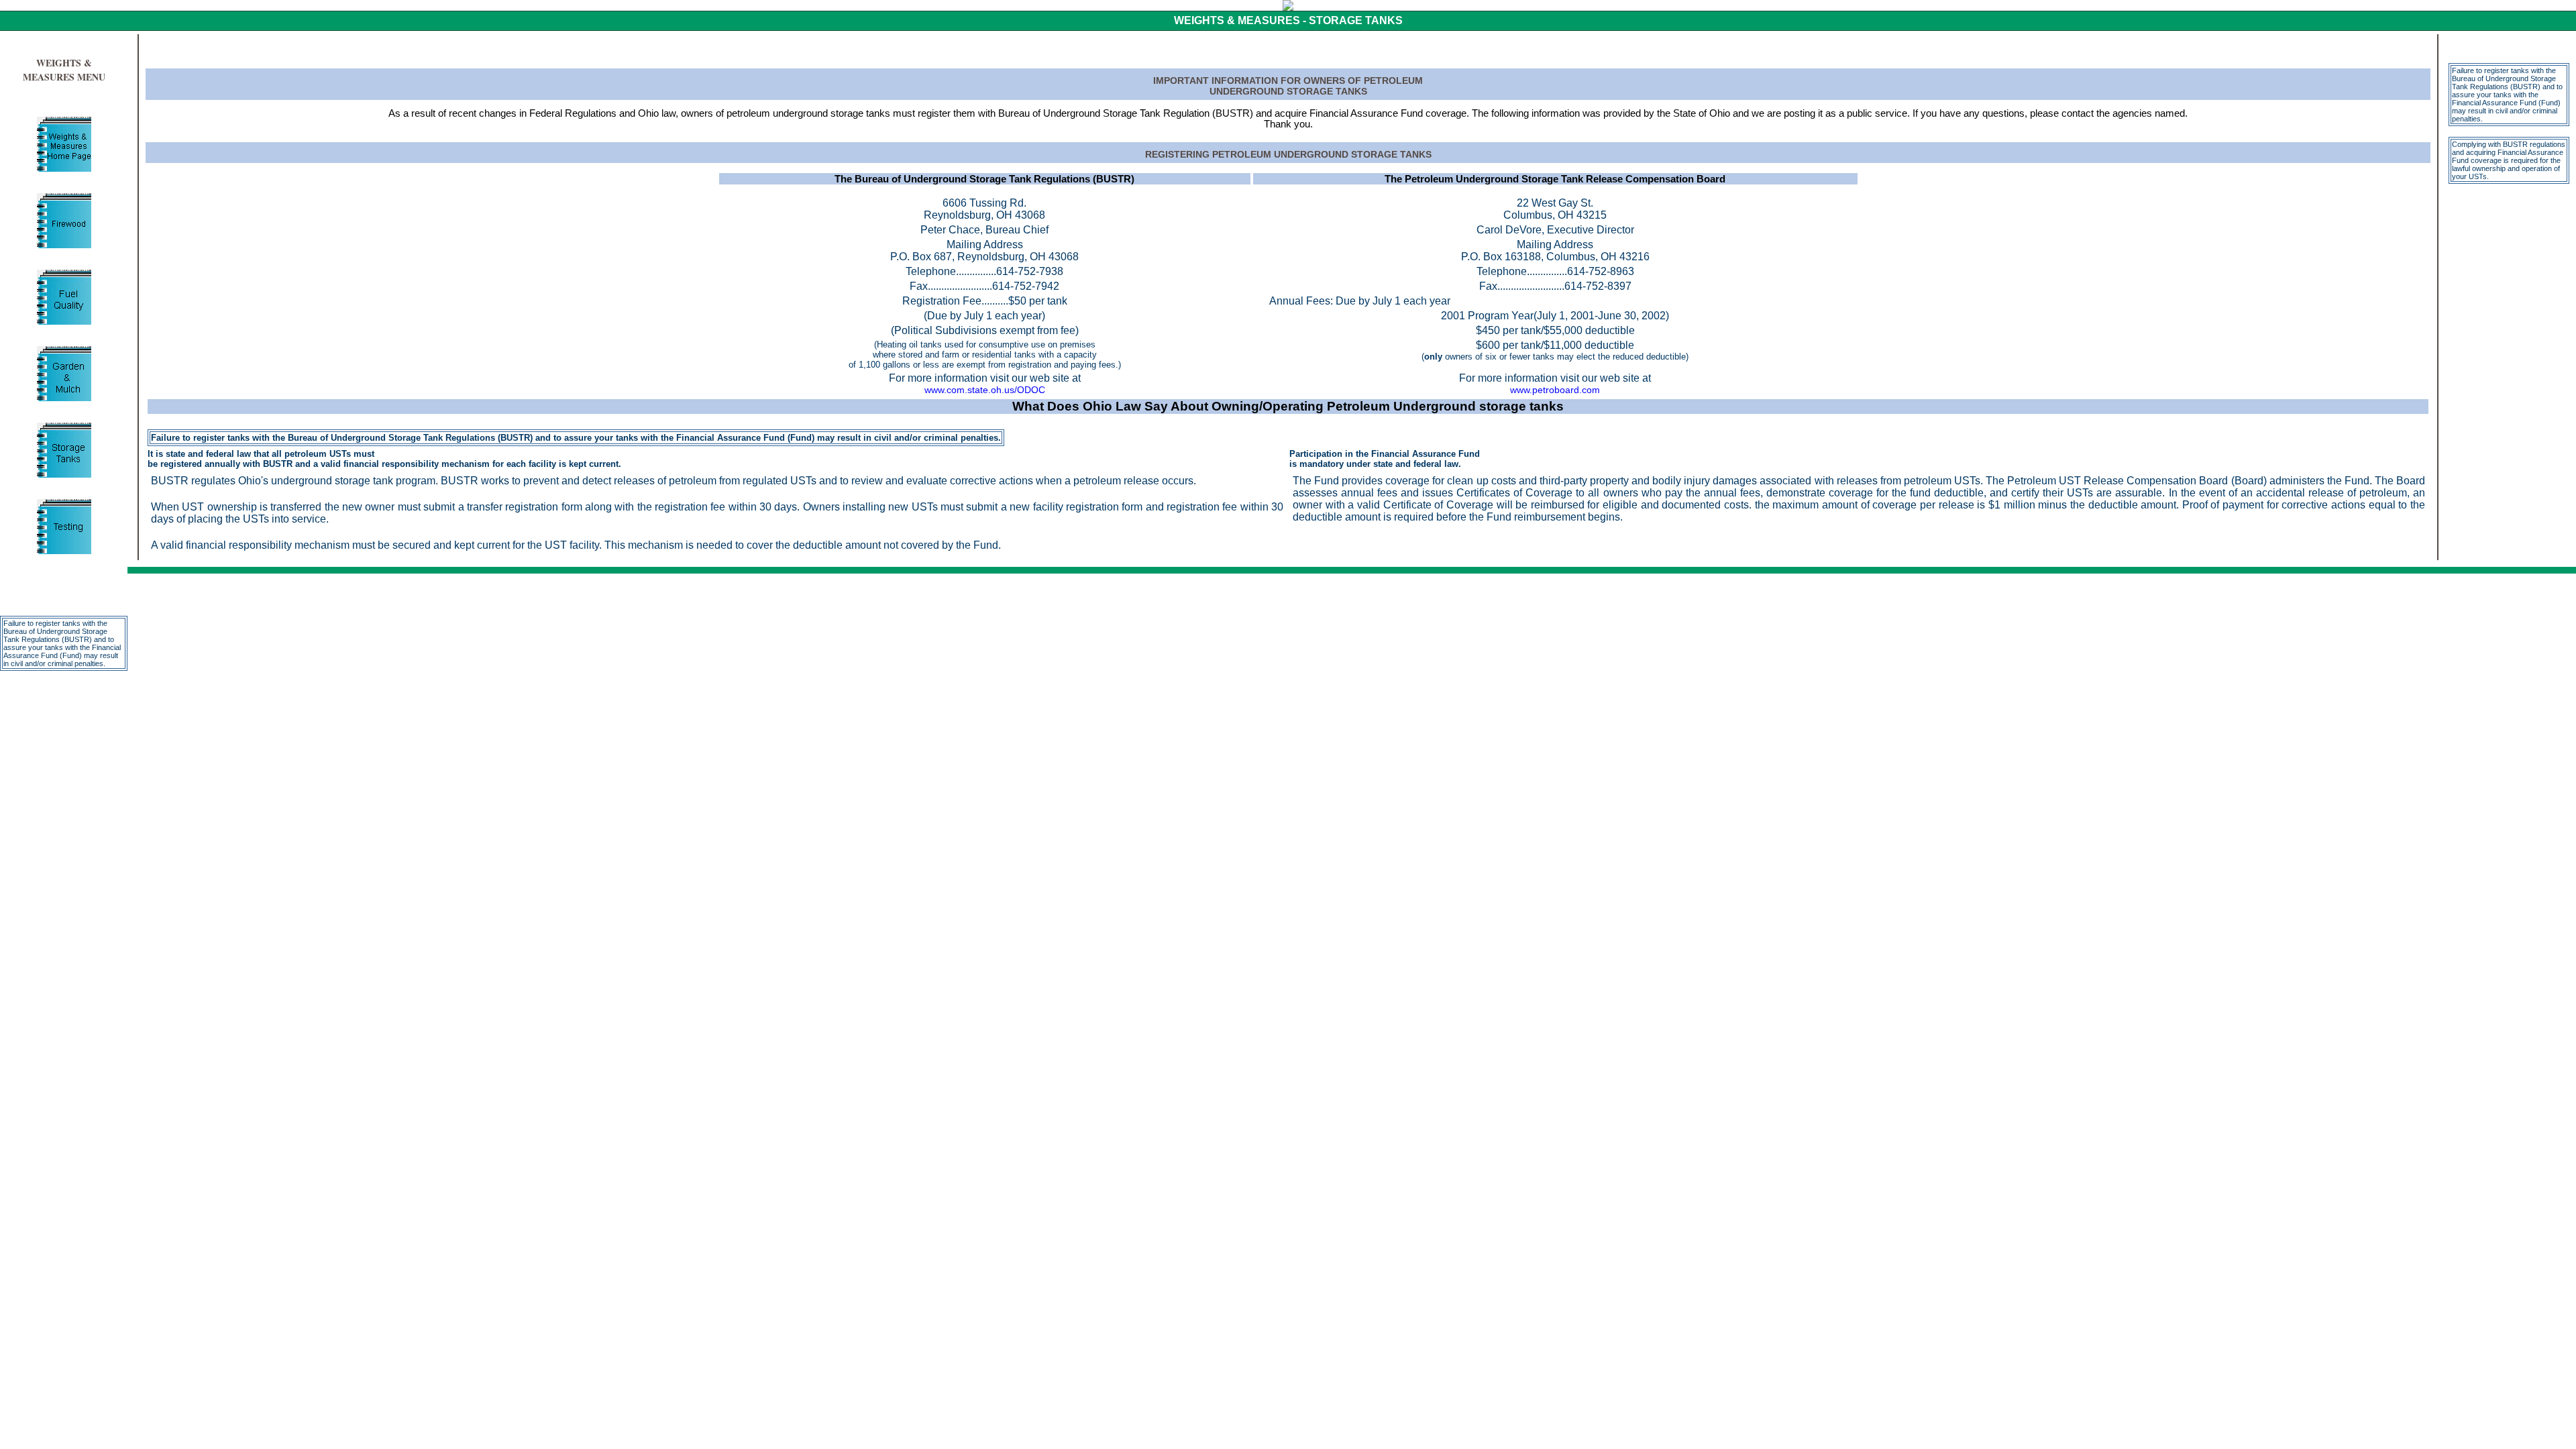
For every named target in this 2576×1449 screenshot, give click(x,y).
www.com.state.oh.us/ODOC (985, 390)
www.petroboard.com (1555, 390)
